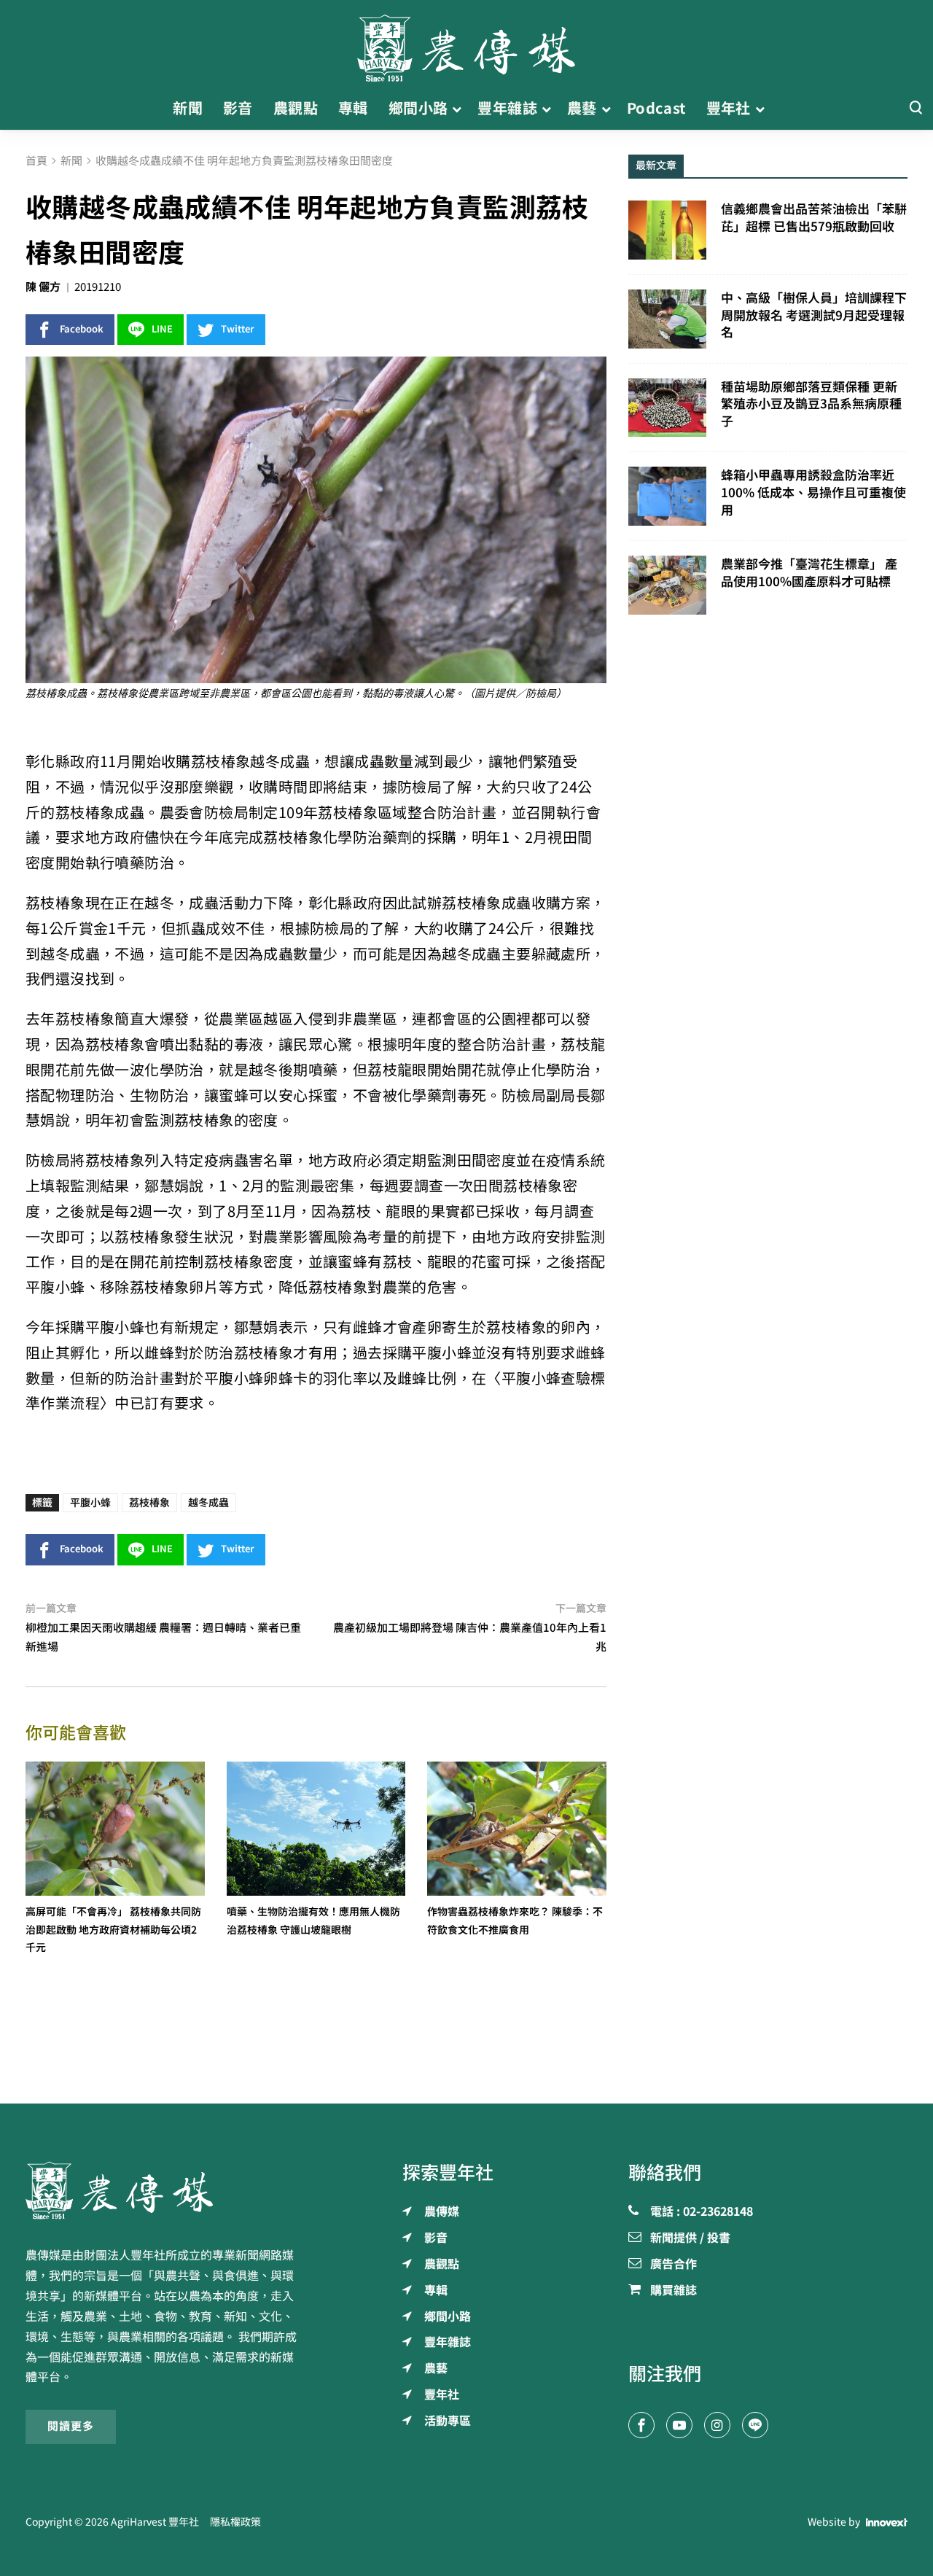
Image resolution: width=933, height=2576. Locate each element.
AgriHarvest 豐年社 (155, 2522)
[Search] (916, 108)
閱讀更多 (71, 2426)
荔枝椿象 (149, 1503)
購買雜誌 (674, 2291)
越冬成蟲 (208, 1503)
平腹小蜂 (90, 1503)
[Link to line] (755, 2425)
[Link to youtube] (679, 2425)
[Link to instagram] (717, 2425)
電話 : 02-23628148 (702, 2212)
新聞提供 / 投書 (690, 2238)
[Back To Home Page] (165, 2190)
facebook (82, 329)
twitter (238, 329)
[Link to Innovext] (887, 2522)
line (162, 329)
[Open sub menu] (457, 109)
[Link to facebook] (641, 2425)
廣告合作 (674, 2265)
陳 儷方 (43, 287)
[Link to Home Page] (466, 44)
